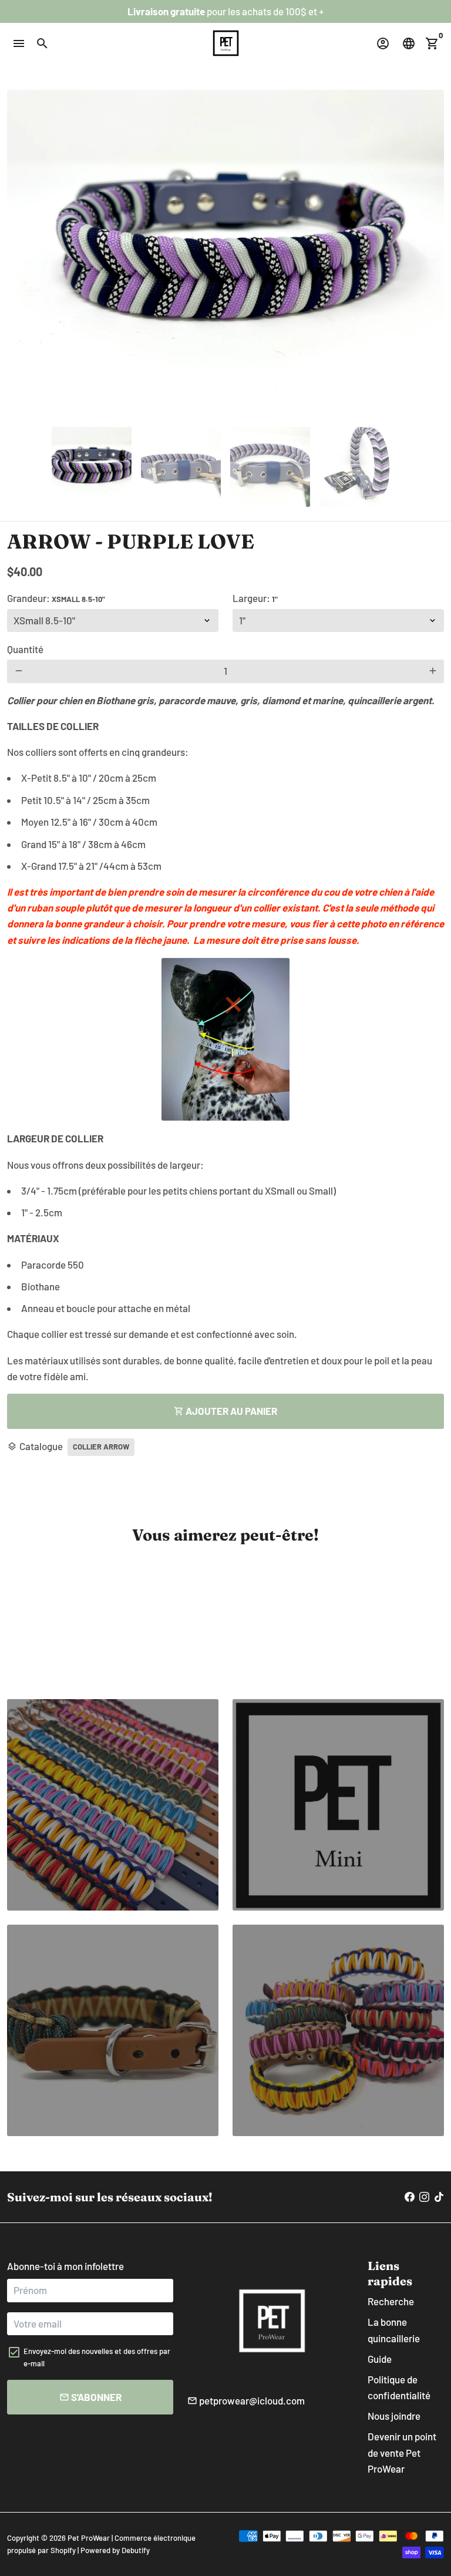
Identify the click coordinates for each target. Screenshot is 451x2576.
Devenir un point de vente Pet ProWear (402, 2452)
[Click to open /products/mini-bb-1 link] (113, 2030)
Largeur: (255, 598)
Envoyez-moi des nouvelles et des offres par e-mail (97, 2357)
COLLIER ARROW (101, 1447)
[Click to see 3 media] (270, 467)
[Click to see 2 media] (181, 467)
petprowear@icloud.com (246, 2400)
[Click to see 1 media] (92, 467)
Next (428, 254)
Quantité (25, 649)
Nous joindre (394, 2416)
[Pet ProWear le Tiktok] (439, 2197)
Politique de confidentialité (399, 2387)
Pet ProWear (89, 2538)
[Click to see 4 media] (359, 467)
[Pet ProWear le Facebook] (410, 2197)
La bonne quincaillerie (394, 2330)
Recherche (391, 2301)
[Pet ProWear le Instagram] (424, 2197)
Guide (380, 2359)
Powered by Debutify (115, 2550)
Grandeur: (56, 598)
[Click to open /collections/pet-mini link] (113, 1805)
